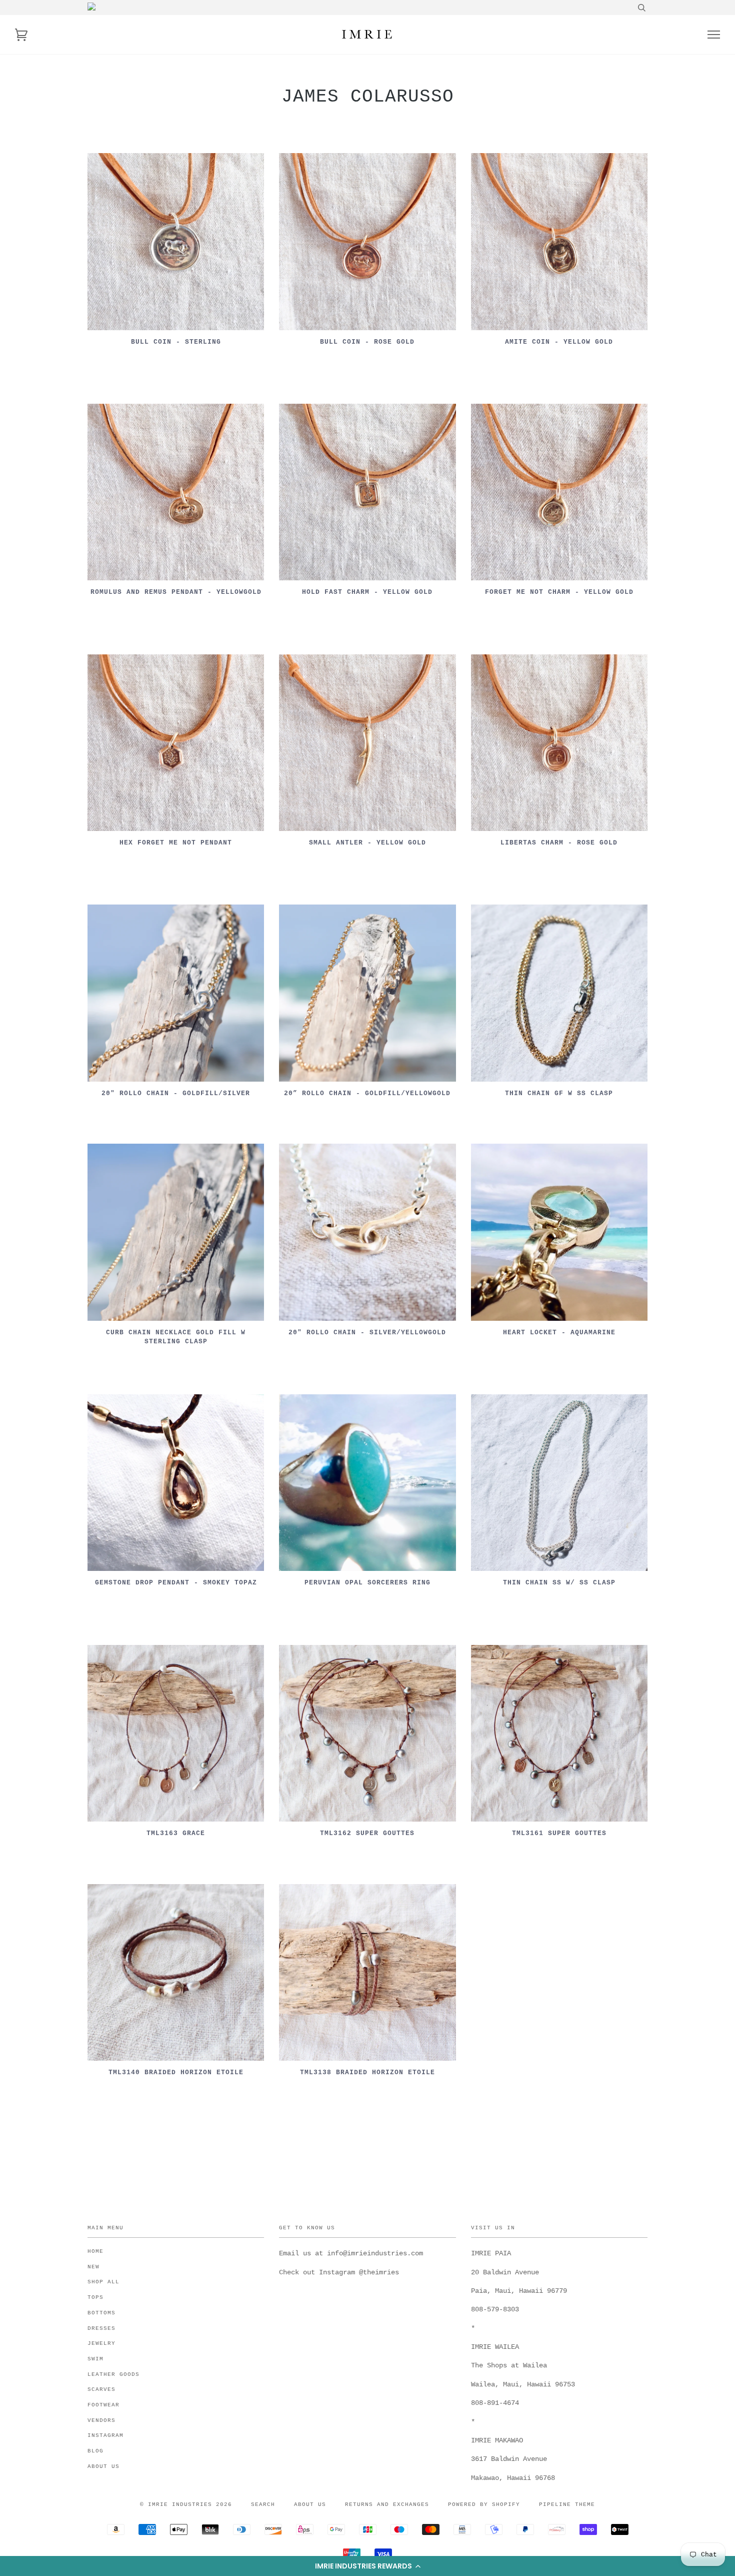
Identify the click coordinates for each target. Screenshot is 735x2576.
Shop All (103, 2282)
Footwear (103, 2405)
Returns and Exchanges (387, 2504)
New (93, 2267)
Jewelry (101, 2343)
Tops (95, 2297)
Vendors (101, 2420)
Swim (95, 2359)
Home (95, 2251)
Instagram (105, 2435)
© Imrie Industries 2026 (186, 2504)
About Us (103, 2466)
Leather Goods (113, 2374)
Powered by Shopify (484, 2504)
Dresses (101, 2328)
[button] (367, 2566)
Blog (95, 2451)
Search (263, 2504)
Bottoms (101, 2313)
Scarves (101, 2389)
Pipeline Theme (567, 2504)
